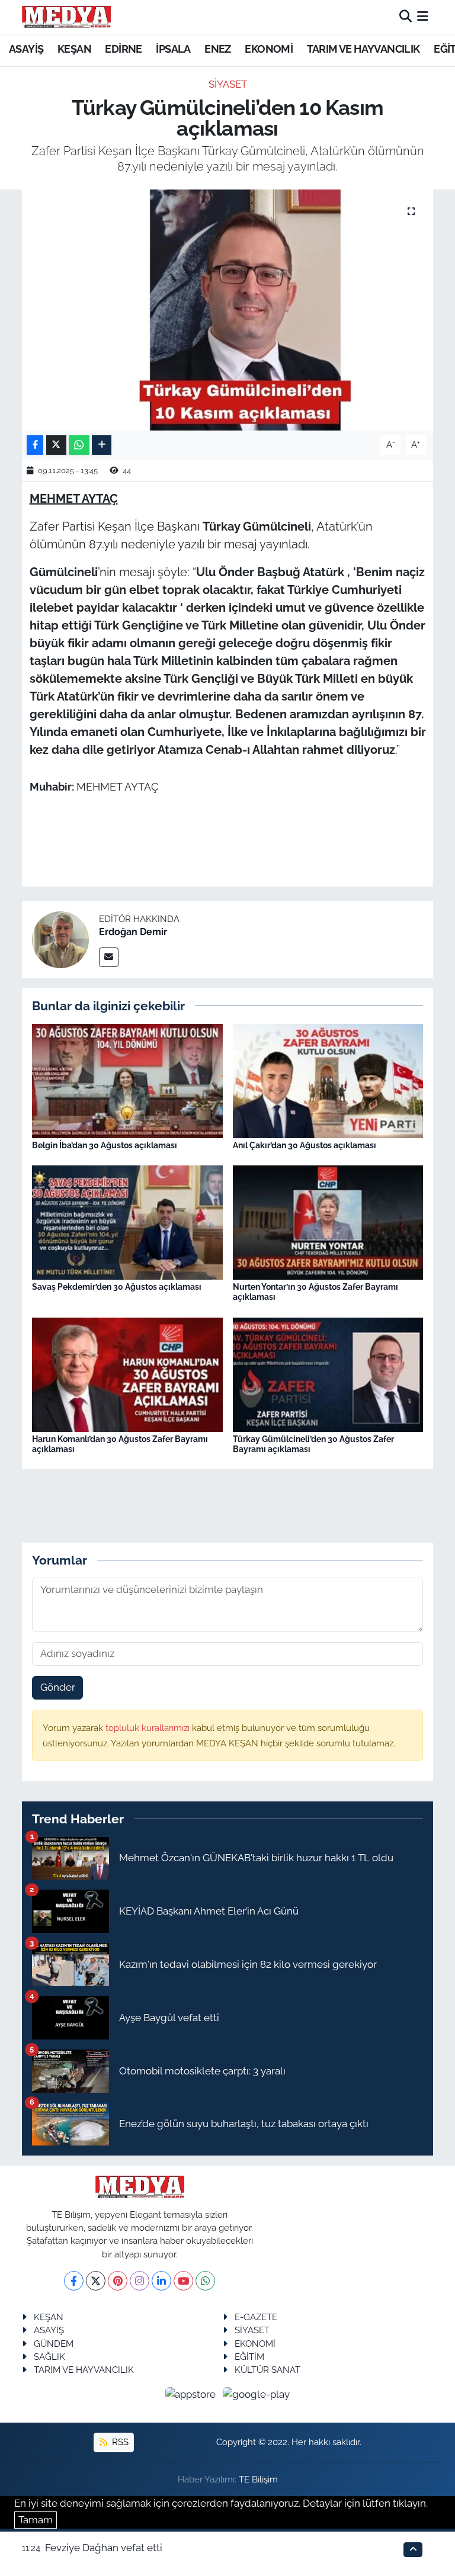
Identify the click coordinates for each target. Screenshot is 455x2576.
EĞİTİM (249, 2357)
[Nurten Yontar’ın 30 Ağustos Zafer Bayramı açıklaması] (328, 1222)
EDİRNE (123, 49)
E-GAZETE (256, 2317)
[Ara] (406, 17)
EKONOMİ (269, 49)
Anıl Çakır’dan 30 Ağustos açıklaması (305, 1145)
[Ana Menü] (423, 17)
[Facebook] (74, 2281)
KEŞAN (74, 49)
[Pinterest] (118, 2281)
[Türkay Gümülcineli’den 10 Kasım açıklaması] (228, 310)
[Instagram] (140, 2281)
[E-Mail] (109, 957)
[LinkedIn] (161, 2281)
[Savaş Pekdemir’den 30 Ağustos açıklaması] (127, 1222)
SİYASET (228, 84)
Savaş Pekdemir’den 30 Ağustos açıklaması (117, 1287)
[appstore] (192, 2394)
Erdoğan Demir (133, 932)
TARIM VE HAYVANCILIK (363, 49)
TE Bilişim (258, 2479)
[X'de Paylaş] (56, 445)
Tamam (36, 2520)
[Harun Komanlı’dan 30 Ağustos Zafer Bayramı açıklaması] (127, 1373)
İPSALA (173, 49)
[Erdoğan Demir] (60, 939)
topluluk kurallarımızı (149, 1728)
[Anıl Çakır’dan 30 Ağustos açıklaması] (328, 1080)
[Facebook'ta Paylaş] (35, 445)
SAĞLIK (49, 2357)
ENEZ (218, 49)
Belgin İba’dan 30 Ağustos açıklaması (105, 1145)
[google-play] (257, 2394)
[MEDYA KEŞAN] (66, 17)
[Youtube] (183, 2281)
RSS (119, 2442)
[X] (96, 2281)
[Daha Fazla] (102, 445)
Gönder (58, 1687)
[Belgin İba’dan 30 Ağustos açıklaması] (127, 1080)
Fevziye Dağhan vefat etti (104, 2548)
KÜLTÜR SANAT (267, 2370)
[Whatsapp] (205, 2281)
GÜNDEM (54, 2344)
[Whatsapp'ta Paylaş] (79, 445)
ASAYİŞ (26, 49)
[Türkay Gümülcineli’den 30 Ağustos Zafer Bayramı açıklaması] (328, 1373)
